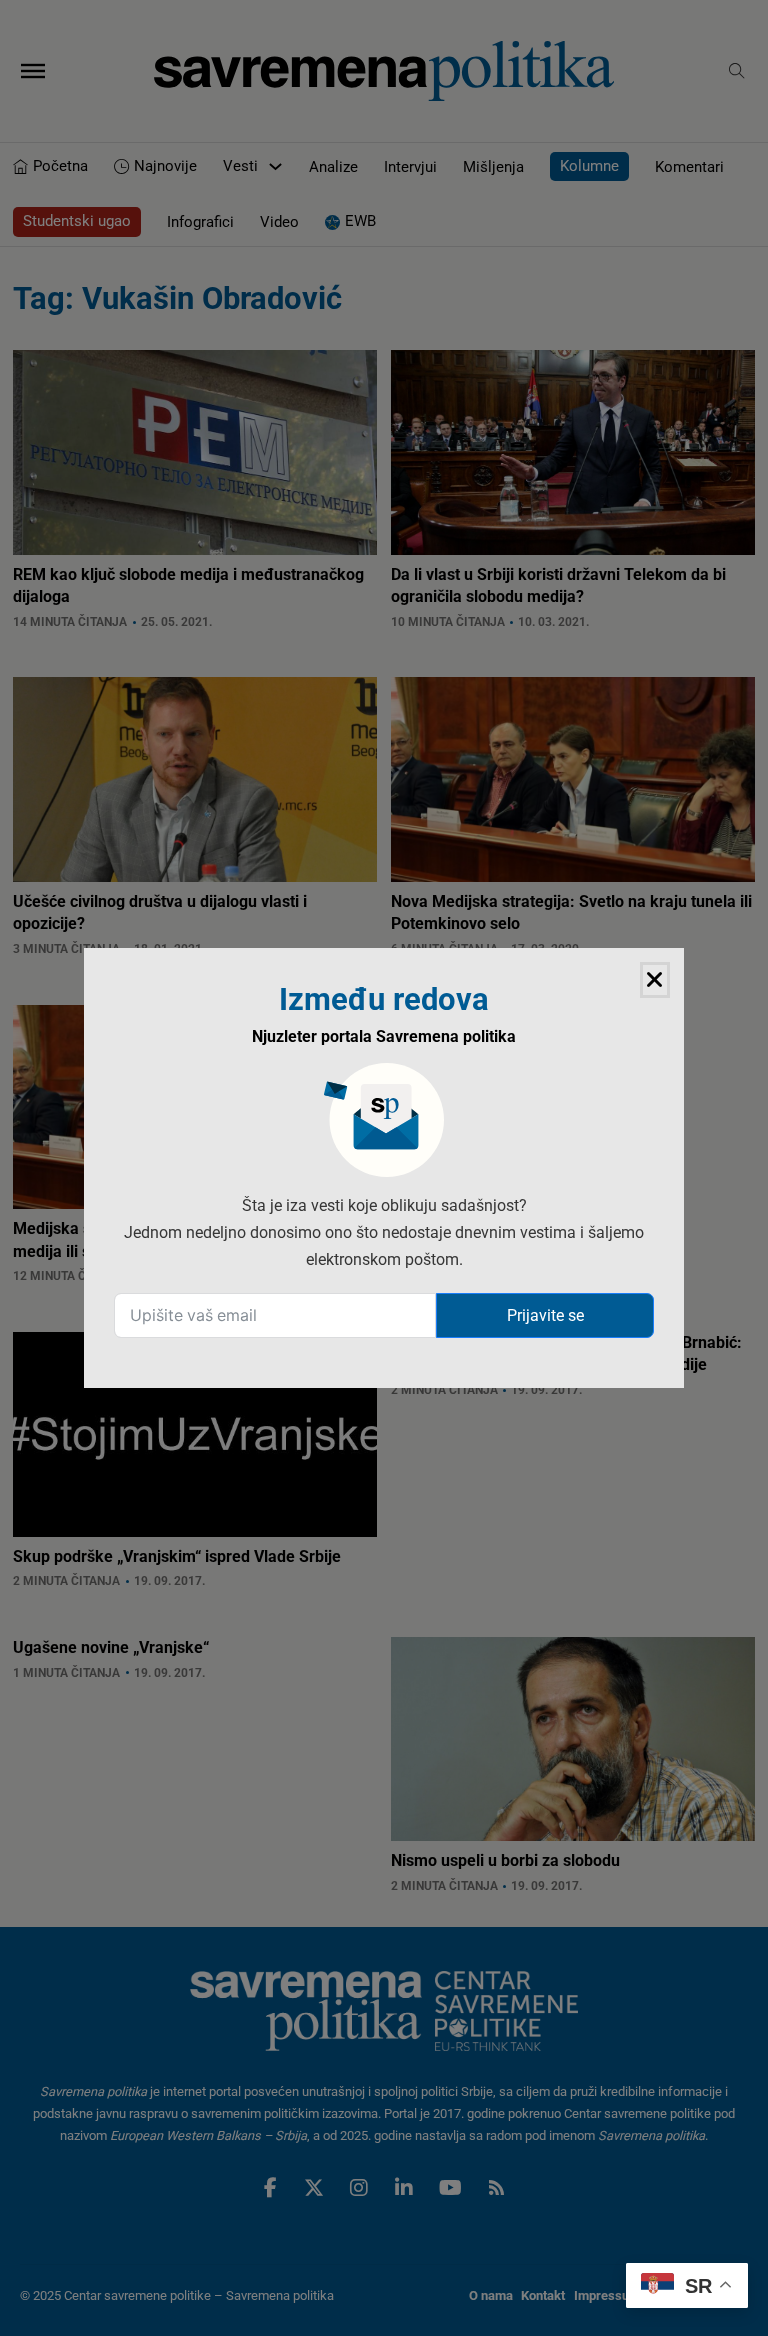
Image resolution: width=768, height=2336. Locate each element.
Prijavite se (545, 1315)
